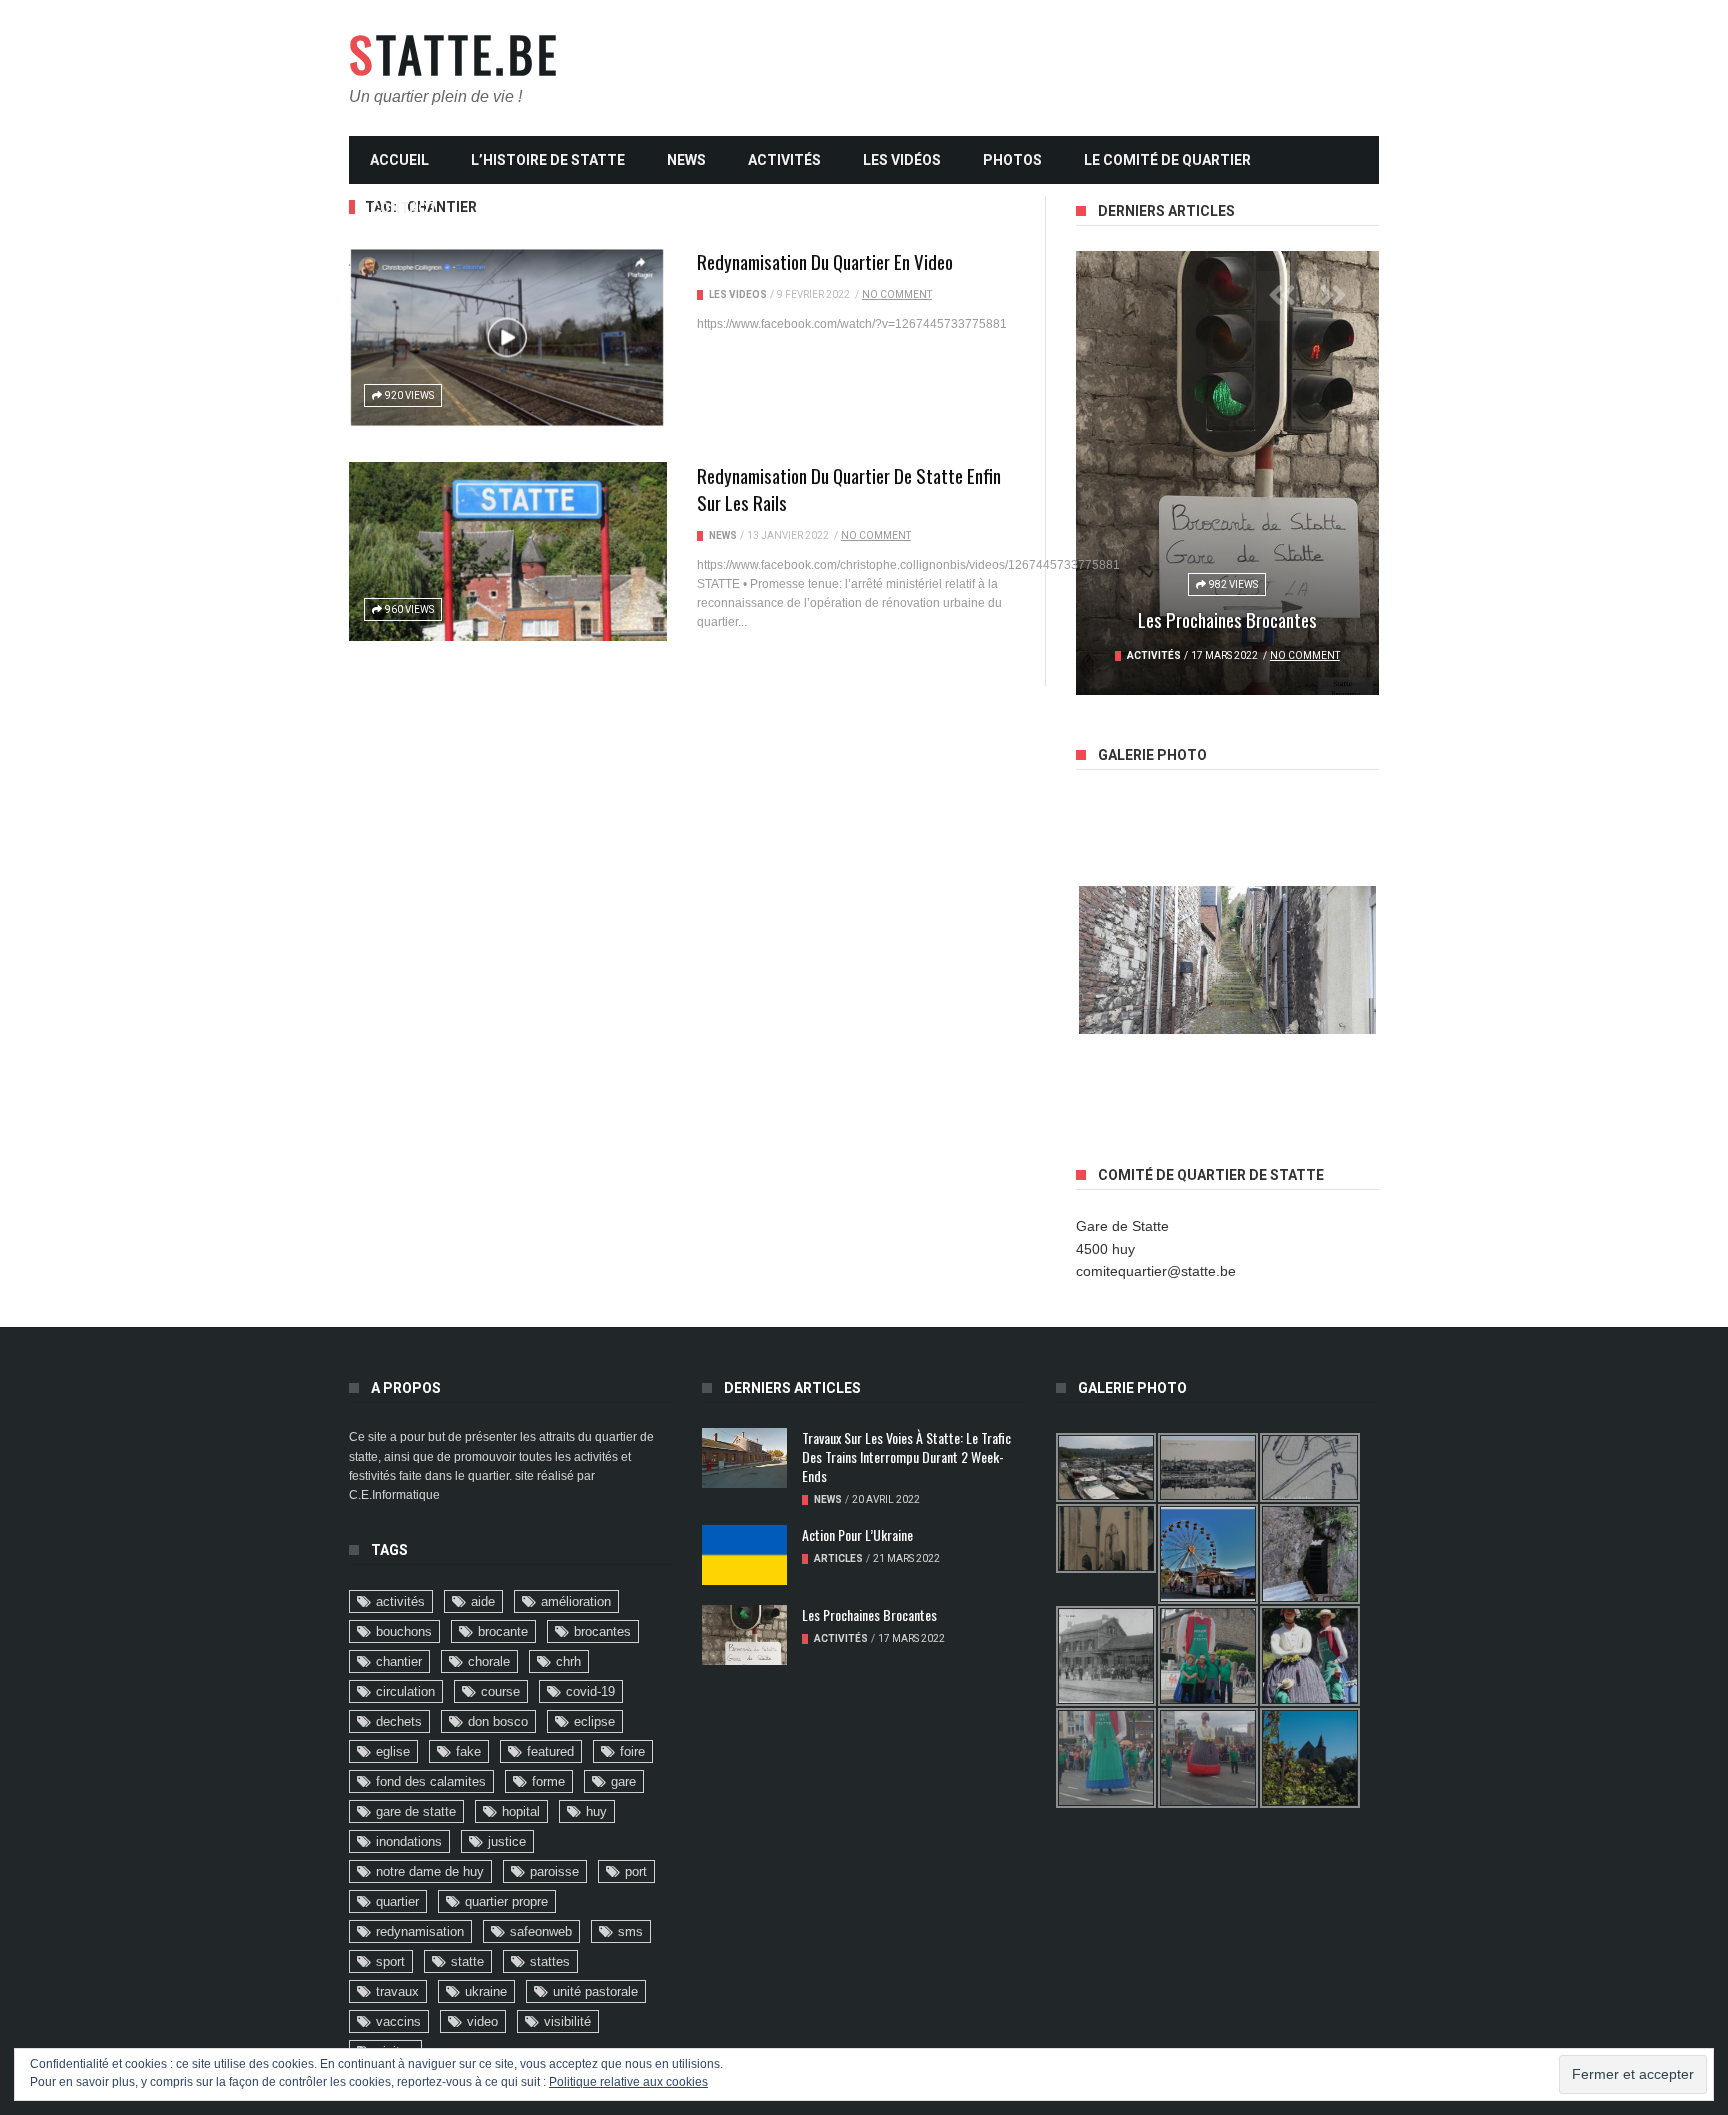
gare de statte (416, 1811)
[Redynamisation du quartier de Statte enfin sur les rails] (508, 551)
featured (550, 1751)
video (482, 2021)
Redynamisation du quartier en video (825, 261)
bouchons (404, 1631)
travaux (397, 1991)
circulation (405, 1691)
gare (623, 1781)
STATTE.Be (454, 54)
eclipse (594, 1721)
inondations (409, 1841)
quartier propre (506, 1901)
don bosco (498, 1721)
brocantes (602, 1631)
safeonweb (541, 1931)
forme (548, 1781)
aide (483, 1601)
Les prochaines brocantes (1227, 619)
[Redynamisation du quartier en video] (508, 337)
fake (468, 1751)
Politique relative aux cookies (628, 2082)
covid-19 (590, 1691)
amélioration (576, 1601)
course (500, 1691)
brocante (503, 1631)
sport (390, 1961)
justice (507, 1841)
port (636, 1871)
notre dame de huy (430, 1871)
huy (596, 1811)
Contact (404, 208)
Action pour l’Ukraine (857, 1534)
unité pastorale (595, 1991)
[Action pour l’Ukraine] (744, 1555)
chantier (399, 1661)
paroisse (554, 1871)
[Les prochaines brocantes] (1227, 473)
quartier (397, 1901)
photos (1012, 160)
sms (630, 1931)
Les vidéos (902, 160)
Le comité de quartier (1167, 160)
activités (400, 1601)
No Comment (897, 294)
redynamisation (420, 1931)
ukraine (486, 1991)
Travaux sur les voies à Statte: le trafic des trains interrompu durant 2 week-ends (906, 1456)
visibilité (567, 2021)
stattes (550, 1961)
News (686, 160)
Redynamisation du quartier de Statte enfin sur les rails (849, 488)
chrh (568, 1661)
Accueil (399, 160)
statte (467, 1961)
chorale (489, 1661)
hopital (521, 1811)
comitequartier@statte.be (1156, 1271)
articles (838, 1558)
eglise (393, 1751)
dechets (399, 1721)
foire (632, 1751)
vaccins (398, 2021)
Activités (784, 160)
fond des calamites (431, 1781)
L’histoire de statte (548, 160)
